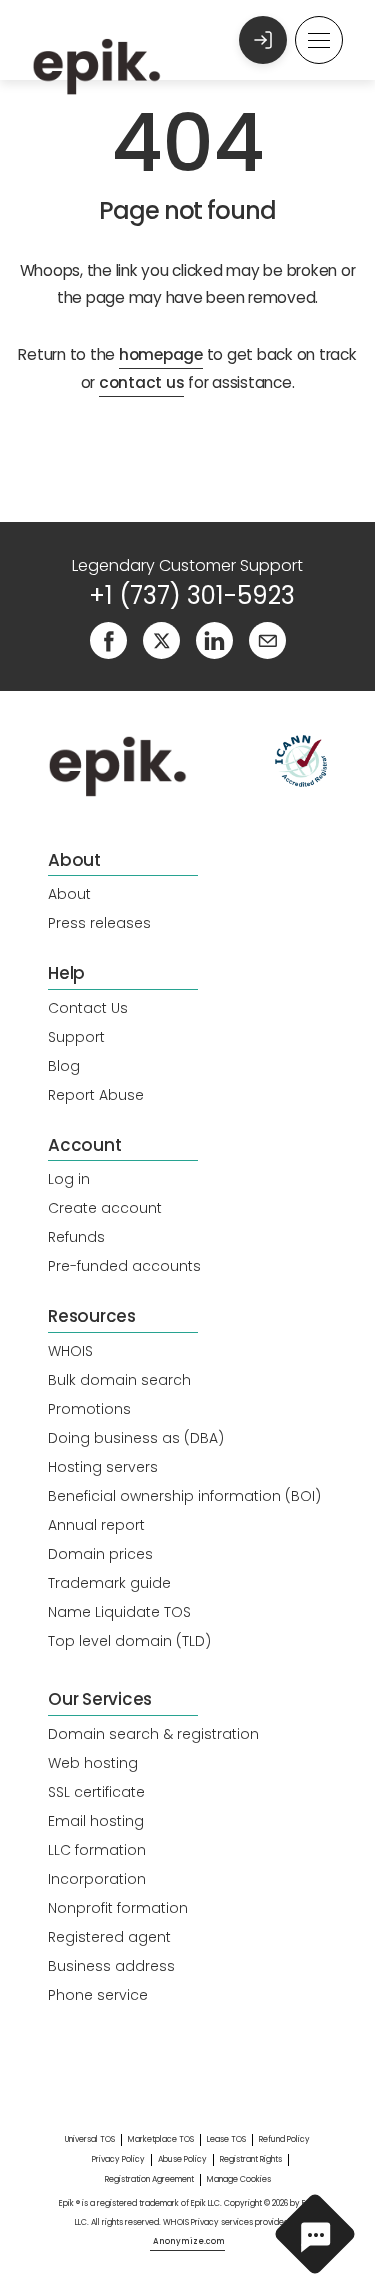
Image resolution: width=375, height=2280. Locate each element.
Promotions (89, 1409)
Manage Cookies (239, 2179)
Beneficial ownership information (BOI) (184, 1496)
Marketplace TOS (161, 2139)
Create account (105, 1208)
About (69, 894)
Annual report (96, 1525)
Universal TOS (90, 2139)
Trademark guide (109, 1583)
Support (76, 1037)
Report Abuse (96, 1095)
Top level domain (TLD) (129, 1641)
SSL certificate (96, 1792)
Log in (69, 1179)
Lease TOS (226, 2139)
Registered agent (109, 1937)
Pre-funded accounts (124, 1266)
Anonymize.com (189, 2241)
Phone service (98, 1995)
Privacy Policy (118, 2159)
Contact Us (88, 1008)
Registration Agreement (149, 2179)
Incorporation (97, 1879)
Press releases (99, 923)
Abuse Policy (182, 2159)
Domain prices (100, 1554)
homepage (161, 354)
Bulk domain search (119, 1380)
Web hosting (93, 1763)
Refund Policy (284, 2139)
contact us (142, 382)
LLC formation (97, 1850)
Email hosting (96, 1821)
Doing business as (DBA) (136, 1438)
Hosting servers (103, 1467)
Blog (64, 1066)
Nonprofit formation (118, 1908)
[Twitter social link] (161, 639)
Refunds (76, 1237)
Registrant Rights (251, 2159)
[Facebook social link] (108, 639)
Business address (111, 1966)
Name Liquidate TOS (119, 1612)
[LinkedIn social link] (214, 639)
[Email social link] (267, 639)
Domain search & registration (153, 1734)
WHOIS (70, 1351)
